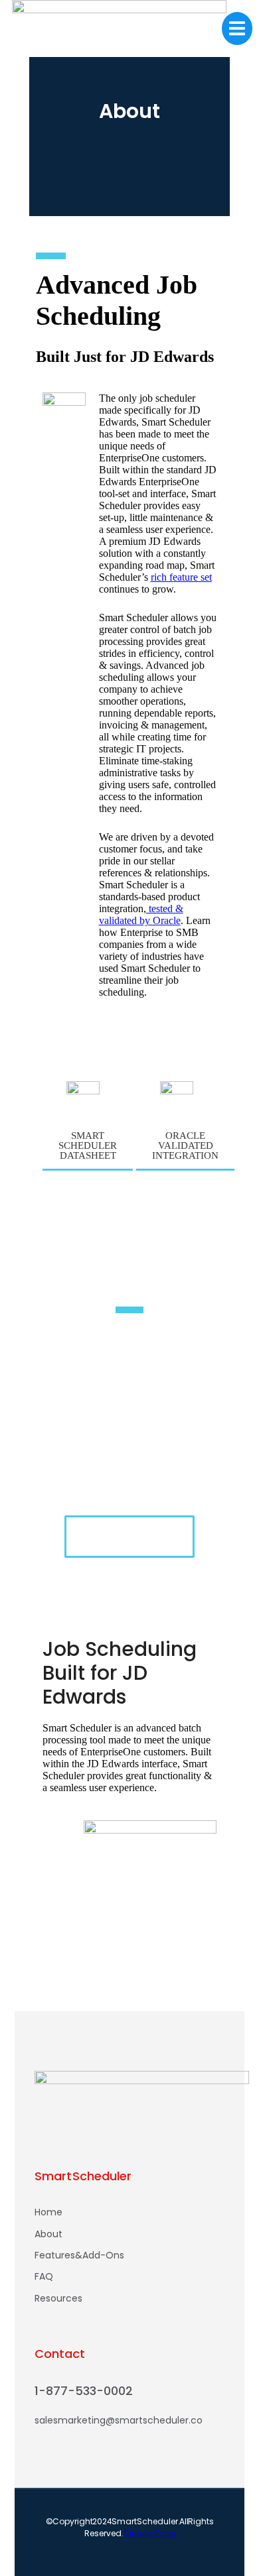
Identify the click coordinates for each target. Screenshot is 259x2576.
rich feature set (181, 577)
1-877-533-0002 (84, 2391)
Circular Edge (149, 2533)
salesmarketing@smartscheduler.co (119, 2420)
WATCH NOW (129, 1537)
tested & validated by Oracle (141, 914)
